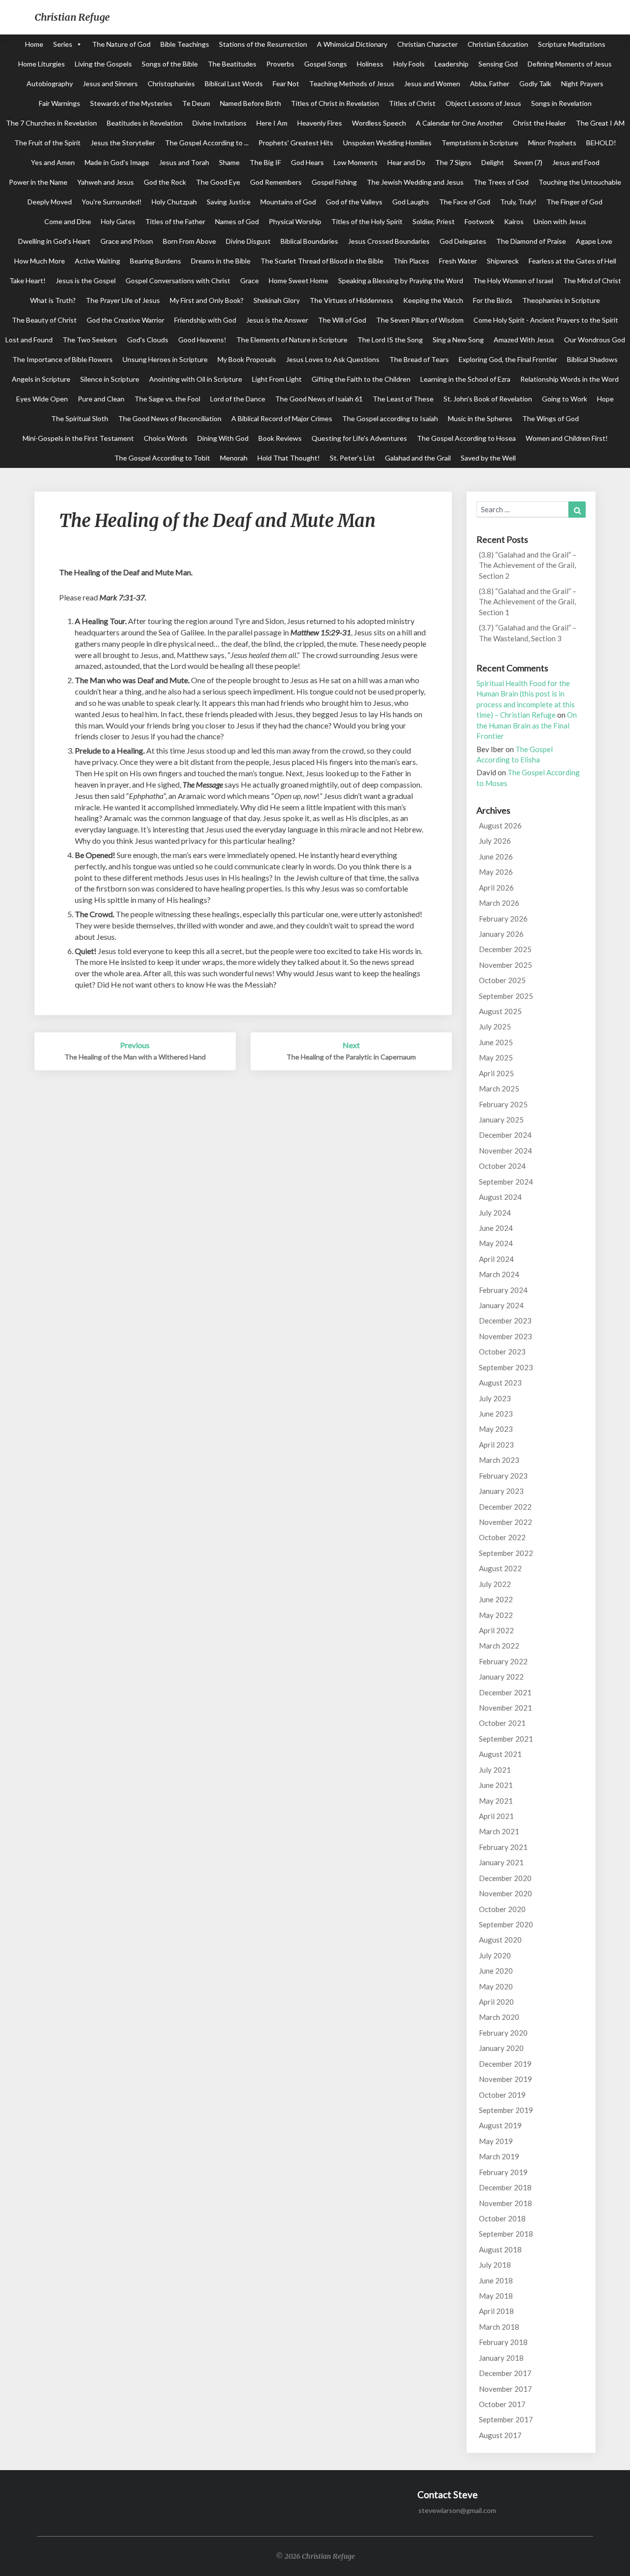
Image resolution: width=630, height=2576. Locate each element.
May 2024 (496, 1243)
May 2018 (496, 2296)
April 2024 (496, 1259)
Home (34, 44)
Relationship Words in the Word (569, 379)
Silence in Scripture (110, 379)
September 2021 (506, 1739)
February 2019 (503, 2172)
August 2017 (500, 2435)
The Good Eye (218, 182)
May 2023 (496, 1429)
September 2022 (506, 1553)
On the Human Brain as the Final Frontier (527, 725)
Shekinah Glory (277, 300)
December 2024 (505, 1135)
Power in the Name (38, 182)
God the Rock (165, 182)
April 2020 (496, 2002)
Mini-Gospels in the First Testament (78, 438)
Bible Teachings (185, 44)
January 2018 (501, 2358)
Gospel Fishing (334, 182)
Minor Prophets (552, 143)
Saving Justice (229, 202)
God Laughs (411, 202)
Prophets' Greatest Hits (296, 143)
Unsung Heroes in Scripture (165, 359)
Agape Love (594, 241)
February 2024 (503, 1290)
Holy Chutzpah (174, 202)
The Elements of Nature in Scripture (292, 340)
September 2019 (506, 2110)
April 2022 (496, 1630)
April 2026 (496, 888)
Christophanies (171, 83)
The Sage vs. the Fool (167, 399)
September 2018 (506, 2234)
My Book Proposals (247, 359)
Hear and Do (406, 162)
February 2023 (503, 1476)
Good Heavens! (202, 340)
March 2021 (499, 1831)
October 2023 (502, 1352)
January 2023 (501, 1491)
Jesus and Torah (184, 162)
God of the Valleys (354, 202)
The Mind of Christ (592, 281)
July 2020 (495, 1955)
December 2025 (505, 949)
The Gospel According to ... (207, 143)
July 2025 (495, 1026)
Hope (605, 399)
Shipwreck (503, 261)
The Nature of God (121, 44)
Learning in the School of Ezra (465, 379)
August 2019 (500, 2125)
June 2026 (496, 857)
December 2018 (505, 2187)
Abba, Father (490, 83)
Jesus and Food (576, 162)
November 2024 (505, 1151)
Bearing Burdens (156, 261)
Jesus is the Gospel (86, 281)
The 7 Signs (453, 162)
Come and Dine (68, 221)
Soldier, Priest (434, 221)
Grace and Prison (127, 241)
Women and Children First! (567, 438)
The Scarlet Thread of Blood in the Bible (322, 261)
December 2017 (505, 2373)
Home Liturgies (42, 64)
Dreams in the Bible (221, 261)
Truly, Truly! (518, 202)
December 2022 (505, 1507)
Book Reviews (280, 438)
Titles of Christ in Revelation (335, 103)
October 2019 (502, 2095)
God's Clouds (148, 340)
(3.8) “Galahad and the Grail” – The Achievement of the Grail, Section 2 (528, 565)
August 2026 (500, 826)
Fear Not (286, 83)
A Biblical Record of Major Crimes (282, 418)
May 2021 (496, 1801)
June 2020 (496, 1971)
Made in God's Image (117, 162)
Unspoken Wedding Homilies (387, 143)
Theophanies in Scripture (561, 300)
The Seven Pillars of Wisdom (420, 320)
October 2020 (502, 1909)
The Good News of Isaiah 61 (319, 399)
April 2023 (496, 1445)
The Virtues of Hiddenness (351, 300)
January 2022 (501, 1677)
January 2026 (501, 934)
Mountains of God (288, 202)
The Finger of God (574, 202)
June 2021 (496, 1785)
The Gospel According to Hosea (466, 438)
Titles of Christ (412, 103)
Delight (493, 162)
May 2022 (496, 1615)
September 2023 (506, 1367)
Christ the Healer (539, 123)
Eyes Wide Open (42, 399)
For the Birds (493, 300)
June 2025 (496, 1042)
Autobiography (50, 83)
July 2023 (495, 1398)
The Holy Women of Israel (513, 281)
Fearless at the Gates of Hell (572, 261)
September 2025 (506, 996)
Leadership (452, 64)
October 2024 (502, 1166)
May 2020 (496, 1986)
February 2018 (503, 2342)
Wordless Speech (379, 123)
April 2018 (496, 2311)
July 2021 (495, 1770)
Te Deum (196, 103)
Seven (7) (528, 162)
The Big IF (265, 162)
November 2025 (505, 965)
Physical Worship (295, 221)
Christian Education (498, 44)
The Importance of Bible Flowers (63, 359)
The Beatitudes (232, 64)
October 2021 (502, 1723)
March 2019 (499, 2156)
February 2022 (503, 1661)
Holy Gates (118, 221)
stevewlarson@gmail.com (457, 2510)
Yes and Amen (53, 162)
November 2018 (505, 2203)
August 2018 (500, 2249)
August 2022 (500, 1568)
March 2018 (499, 2327)
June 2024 (496, 1228)
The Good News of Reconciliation (170, 418)
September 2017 (506, 2419)
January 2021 (501, 1862)
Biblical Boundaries (309, 241)
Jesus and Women (432, 83)
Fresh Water (458, 261)
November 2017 (505, 2389)
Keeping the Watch (433, 300)
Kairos (514, 221)
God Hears (307, 162)
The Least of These (403, 399)
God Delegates (463, 241)
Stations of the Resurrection (263, 44)
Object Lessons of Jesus (483, 103)
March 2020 (499, 2017)
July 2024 (495, 1213)
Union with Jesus (560, 221)
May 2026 (496, 872)
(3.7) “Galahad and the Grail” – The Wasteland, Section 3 (528, 633)
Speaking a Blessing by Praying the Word (401, 281)
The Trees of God (501, 182)
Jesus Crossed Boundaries (389, 241)
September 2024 (506, 1182)
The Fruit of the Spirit (47, 143)
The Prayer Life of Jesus (123, 300)
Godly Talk (535, 83)
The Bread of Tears (419, 359)
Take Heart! (28, 281)
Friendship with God (205, 320)
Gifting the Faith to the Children (361, 379)
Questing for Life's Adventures (359, 438)
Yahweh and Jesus (106, 182)
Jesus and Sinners (110, 83)
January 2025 (501, 1120)
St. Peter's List (352, 458)
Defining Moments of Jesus (570, 64)
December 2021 (505, 1692)
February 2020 (503, 2033)
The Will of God (342, 320)
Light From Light (277, 379)
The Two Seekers (90, 340)
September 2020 (506, 1924)
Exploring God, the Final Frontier (508, 359)
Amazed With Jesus (524, 340)
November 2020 (505, 1893)
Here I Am (272, 123)
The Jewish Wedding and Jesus (415, 182)
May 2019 (496, 2141)
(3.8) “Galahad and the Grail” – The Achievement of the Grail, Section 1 (528, 602)
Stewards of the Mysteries (131, 103)
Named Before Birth (251, 103)
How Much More (40, 261)
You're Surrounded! (112, 202)
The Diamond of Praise (531, 241)
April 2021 (496, 1816)
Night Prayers (582, 83)
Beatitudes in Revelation (145, 123)
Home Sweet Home (299, 281)
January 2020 (501, 2048)
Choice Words (166, 438)
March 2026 (499, 903)
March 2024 (499, 1274)
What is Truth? (53, 300)
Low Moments (356, 162)
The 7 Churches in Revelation (51, 123)
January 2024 (501, 1305)
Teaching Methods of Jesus (352, 83)
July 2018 (495, 2265)
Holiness (370, 64)
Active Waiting (97, 261)
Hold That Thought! (289, 458)
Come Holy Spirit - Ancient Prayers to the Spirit (546, 320)
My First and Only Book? (207, 300)
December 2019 (505, 2064)
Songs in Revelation (561, 103)
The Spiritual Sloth (80, 418)
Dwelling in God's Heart (54, 241)
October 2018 (502, 2218)
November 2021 (505, 1708)
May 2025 (496, 1057)
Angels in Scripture (41, 379)
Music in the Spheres (480, 418)
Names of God (237, 221)
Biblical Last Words (234, 83)
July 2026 (495, 841)
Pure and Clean (101, 399)
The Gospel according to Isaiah (390, 418)
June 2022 (496, 1599)
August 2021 (500, 1754)
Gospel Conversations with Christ (178, 281)
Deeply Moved (50, 202)
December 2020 (505, 1878)
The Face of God (465, 202)
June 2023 (496, 1414)
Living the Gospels (103, 64)
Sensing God (498, 64)
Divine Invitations (220, 123)
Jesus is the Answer (277, 320)
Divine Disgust (248, 241)
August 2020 (500, 1940)
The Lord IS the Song (390, 340)
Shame (229, 162)
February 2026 (503, 919)
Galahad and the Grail (418, 458)
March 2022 (499, 1646)
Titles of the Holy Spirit (367, 221)
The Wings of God (551, 418)
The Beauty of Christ (44, 320)
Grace (250, 281)
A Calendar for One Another (459, 123)
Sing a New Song (458, 340)
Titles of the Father (175, 221)
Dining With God (223, 438)
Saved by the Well (488, 458)
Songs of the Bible (170, 64)
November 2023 (505, 1336)
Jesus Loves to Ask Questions (333, 359)
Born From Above (189, 241)
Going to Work (565, 399)
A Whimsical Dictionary (352, 44)
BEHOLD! (601, 143)
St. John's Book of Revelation (488, 399)
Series (63, 44)
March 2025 (499, 1089)
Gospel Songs (326, 64)
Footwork (479, 221)
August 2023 (500, 1383)
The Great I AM (600, 123)
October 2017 (502, 2404)
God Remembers (276, 182)
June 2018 (496, 2280)
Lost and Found (29, 340)
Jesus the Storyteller (123, 143)
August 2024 (500, 1197)
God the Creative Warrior (126, 320)
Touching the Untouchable (580, 182)
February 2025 (503, 1104)
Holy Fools (409, 64)
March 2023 (499, 1460)
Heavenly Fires (320, 123)
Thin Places (411, 261)
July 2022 (495, 1584)
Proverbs (280, 64)
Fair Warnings (60, 103)
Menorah (234, 458)
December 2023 (505, 1321)
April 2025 (496, 1073)
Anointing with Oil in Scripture (196, 379)
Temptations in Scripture (480, 143)
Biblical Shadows (592, 359)
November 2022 (505, 1522)
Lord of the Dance (238, 399)
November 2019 (505, 2079)
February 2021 (503, 1847)
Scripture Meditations (572, 44)
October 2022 (502, 1537)
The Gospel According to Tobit (162, 458)
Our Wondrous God (595, 340)
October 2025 (502, 980)
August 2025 (500, 1011)
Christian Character (427, 44)
